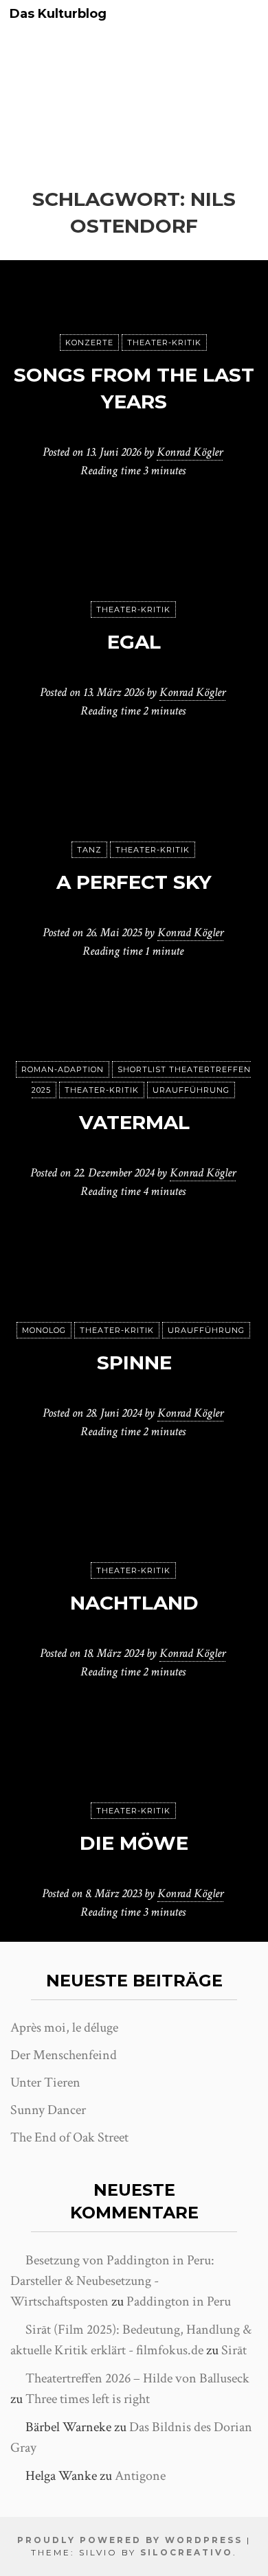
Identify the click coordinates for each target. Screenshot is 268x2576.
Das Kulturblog (58, 14)
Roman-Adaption (63, 1069)
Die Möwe (134, 1843)
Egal (134, 642)
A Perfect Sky (134, 882)
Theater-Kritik (164, 343)
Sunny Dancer (48, 2110)
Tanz (89, 850)
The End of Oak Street (69, 2137)
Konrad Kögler (190, 452)
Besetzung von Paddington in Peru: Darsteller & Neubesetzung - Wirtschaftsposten (112, 2281)
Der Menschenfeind (64, 2055)
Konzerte (89, 343)
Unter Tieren (45, 2082)
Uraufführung (191, 1090)
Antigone (140, 2476)
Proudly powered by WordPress (130, 2540)
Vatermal (134, 1122)
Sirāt (234, 2350)
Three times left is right (88, 2399)
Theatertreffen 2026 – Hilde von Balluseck (137, 2378)
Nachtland (134, 1603)
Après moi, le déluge (64, 2028)
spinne (134, 1362)
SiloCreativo (187, 2552)
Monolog (44, 1330)
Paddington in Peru (179, 2301)
